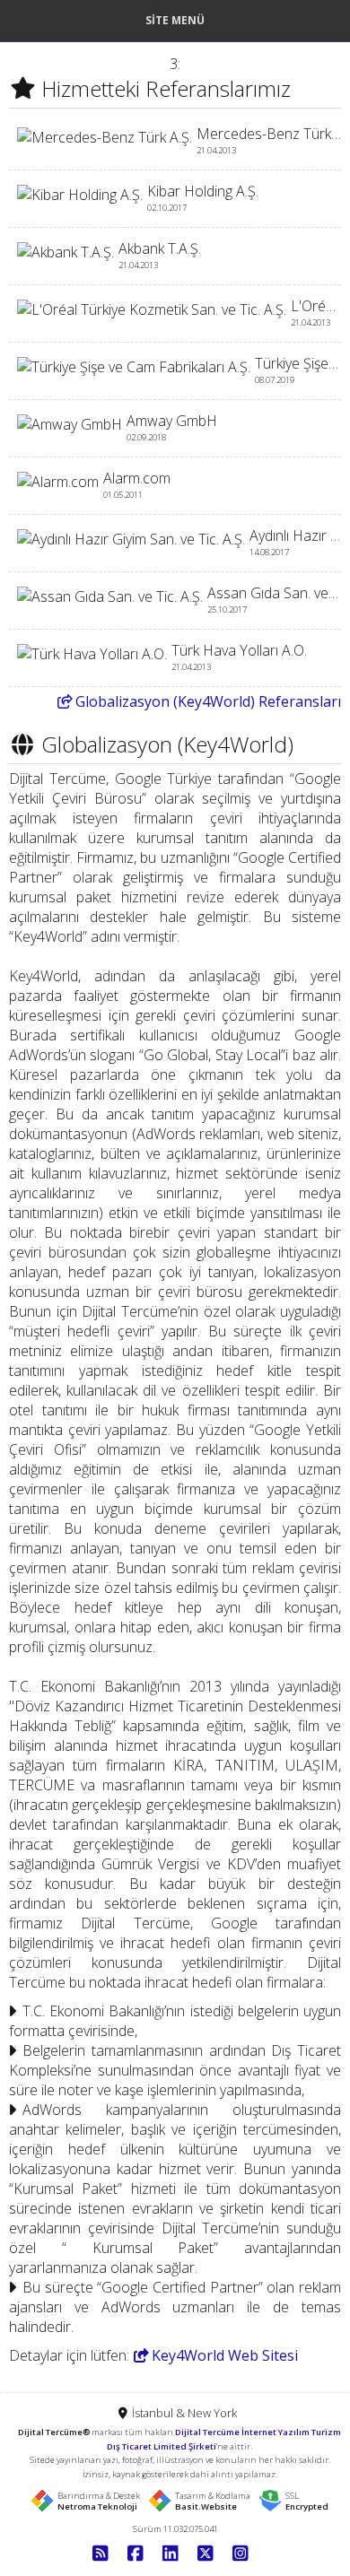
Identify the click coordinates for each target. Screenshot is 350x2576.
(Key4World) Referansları (208, 701)
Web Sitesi (225, 2355)
